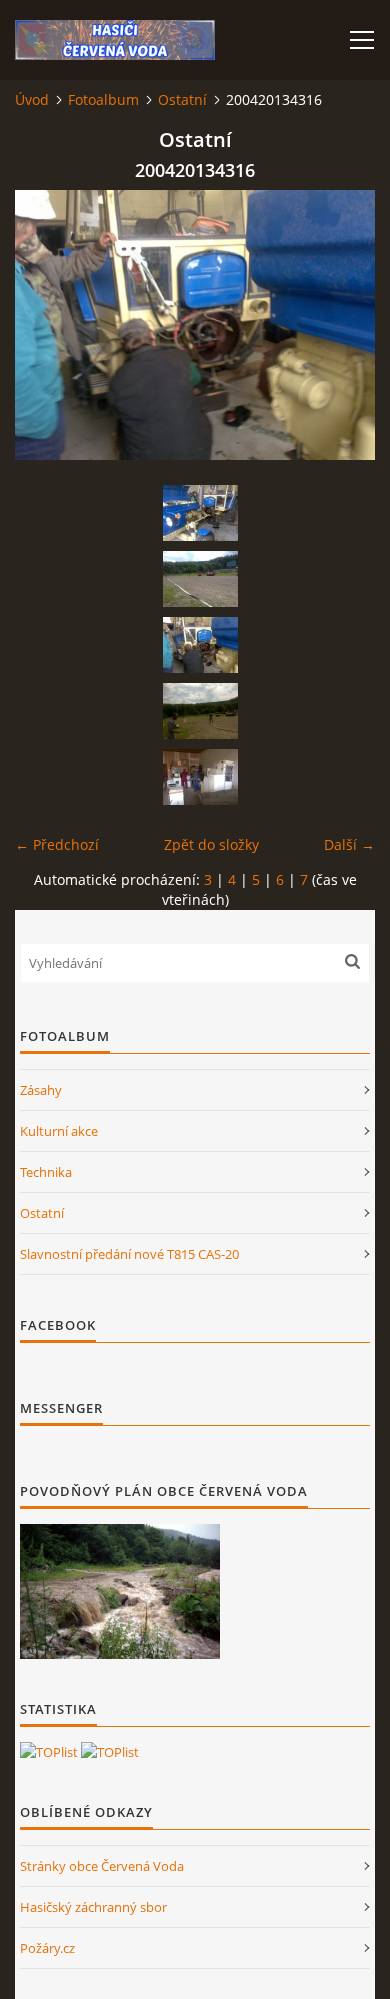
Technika (46, 1172)
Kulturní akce (59, 1131)
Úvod (32, 99)
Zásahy (41, 1090)
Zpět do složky (211, 844)
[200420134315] (200, 513)
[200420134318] (200, 777)
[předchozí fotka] (47, 325)
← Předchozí (57, 844)
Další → (349, 844)
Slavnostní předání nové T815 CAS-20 (129, 1254)
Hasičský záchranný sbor (93, 1907)
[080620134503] (200, 711)
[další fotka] (342, 325)
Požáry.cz (47, 1948)
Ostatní (182, 99)
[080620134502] (200, 579)
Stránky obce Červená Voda (102, 1866)
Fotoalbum (103, 99)
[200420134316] (200, 645)
